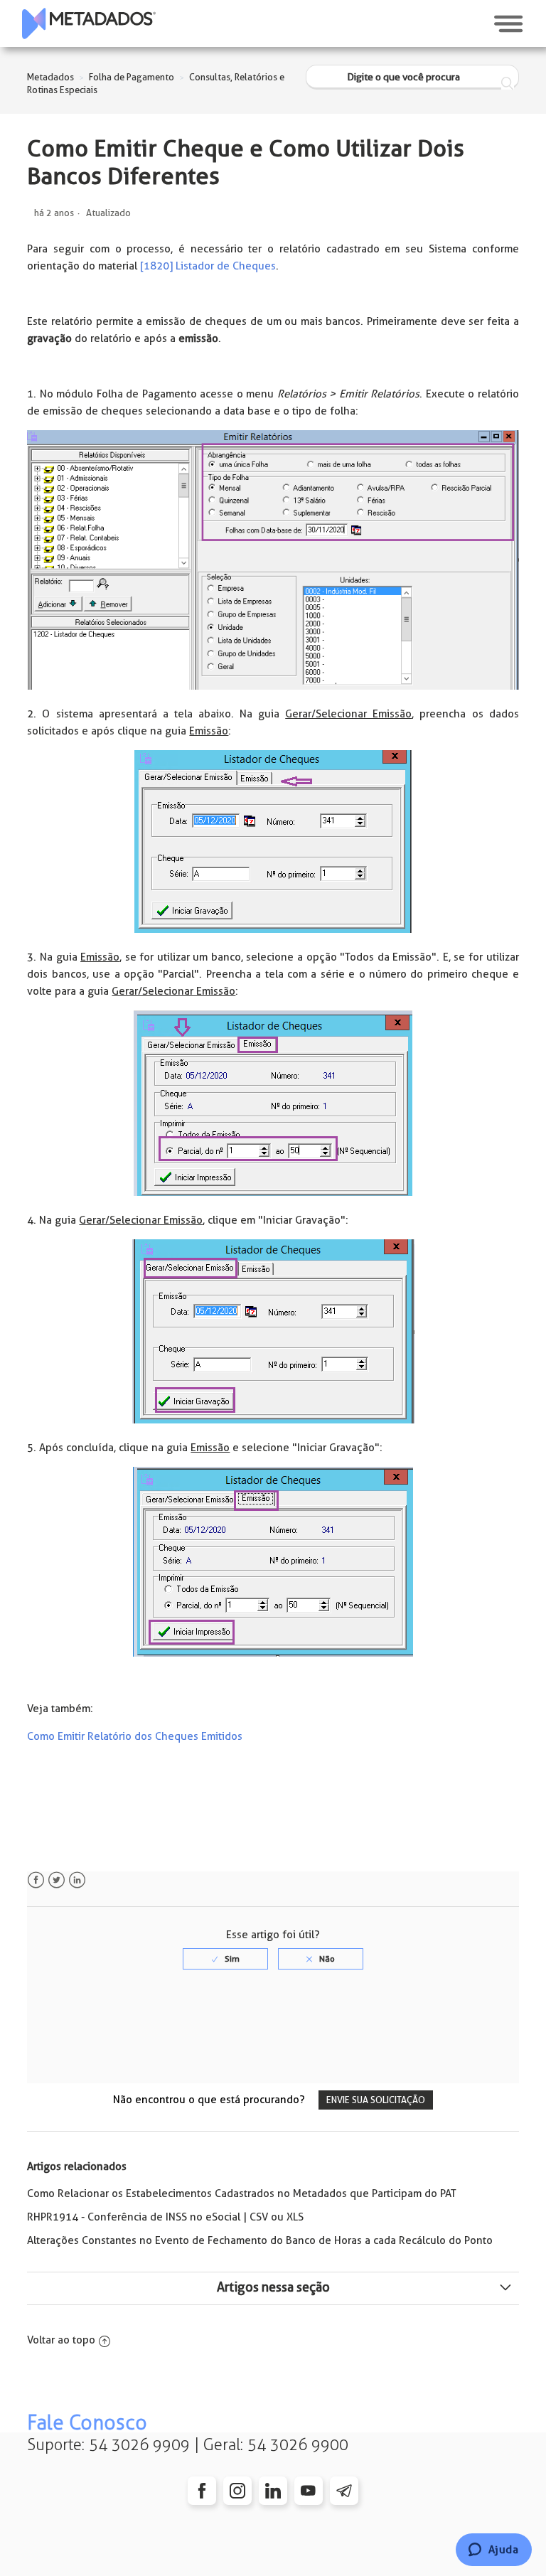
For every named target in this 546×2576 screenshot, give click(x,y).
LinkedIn (77, 1880)
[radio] (225, 1959)
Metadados (50, 77)
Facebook (36, 1880)
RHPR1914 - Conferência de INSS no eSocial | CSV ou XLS (165, 2217)
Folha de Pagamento (132, 77)
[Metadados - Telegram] (344, 2491)
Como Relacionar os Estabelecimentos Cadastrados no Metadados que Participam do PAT (242, 2193)
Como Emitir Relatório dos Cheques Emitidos (135, 1736)
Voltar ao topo (61, 2340)
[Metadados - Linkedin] (273, 2491)
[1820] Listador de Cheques (208, 266)
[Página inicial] (89, 23)
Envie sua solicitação (376, 2100)
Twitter (57, 1880)
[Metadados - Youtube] (309, 2491)
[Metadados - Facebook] (202, 2491)
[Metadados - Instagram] (237, 2491)
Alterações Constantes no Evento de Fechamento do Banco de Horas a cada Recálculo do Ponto (260, 2240)
